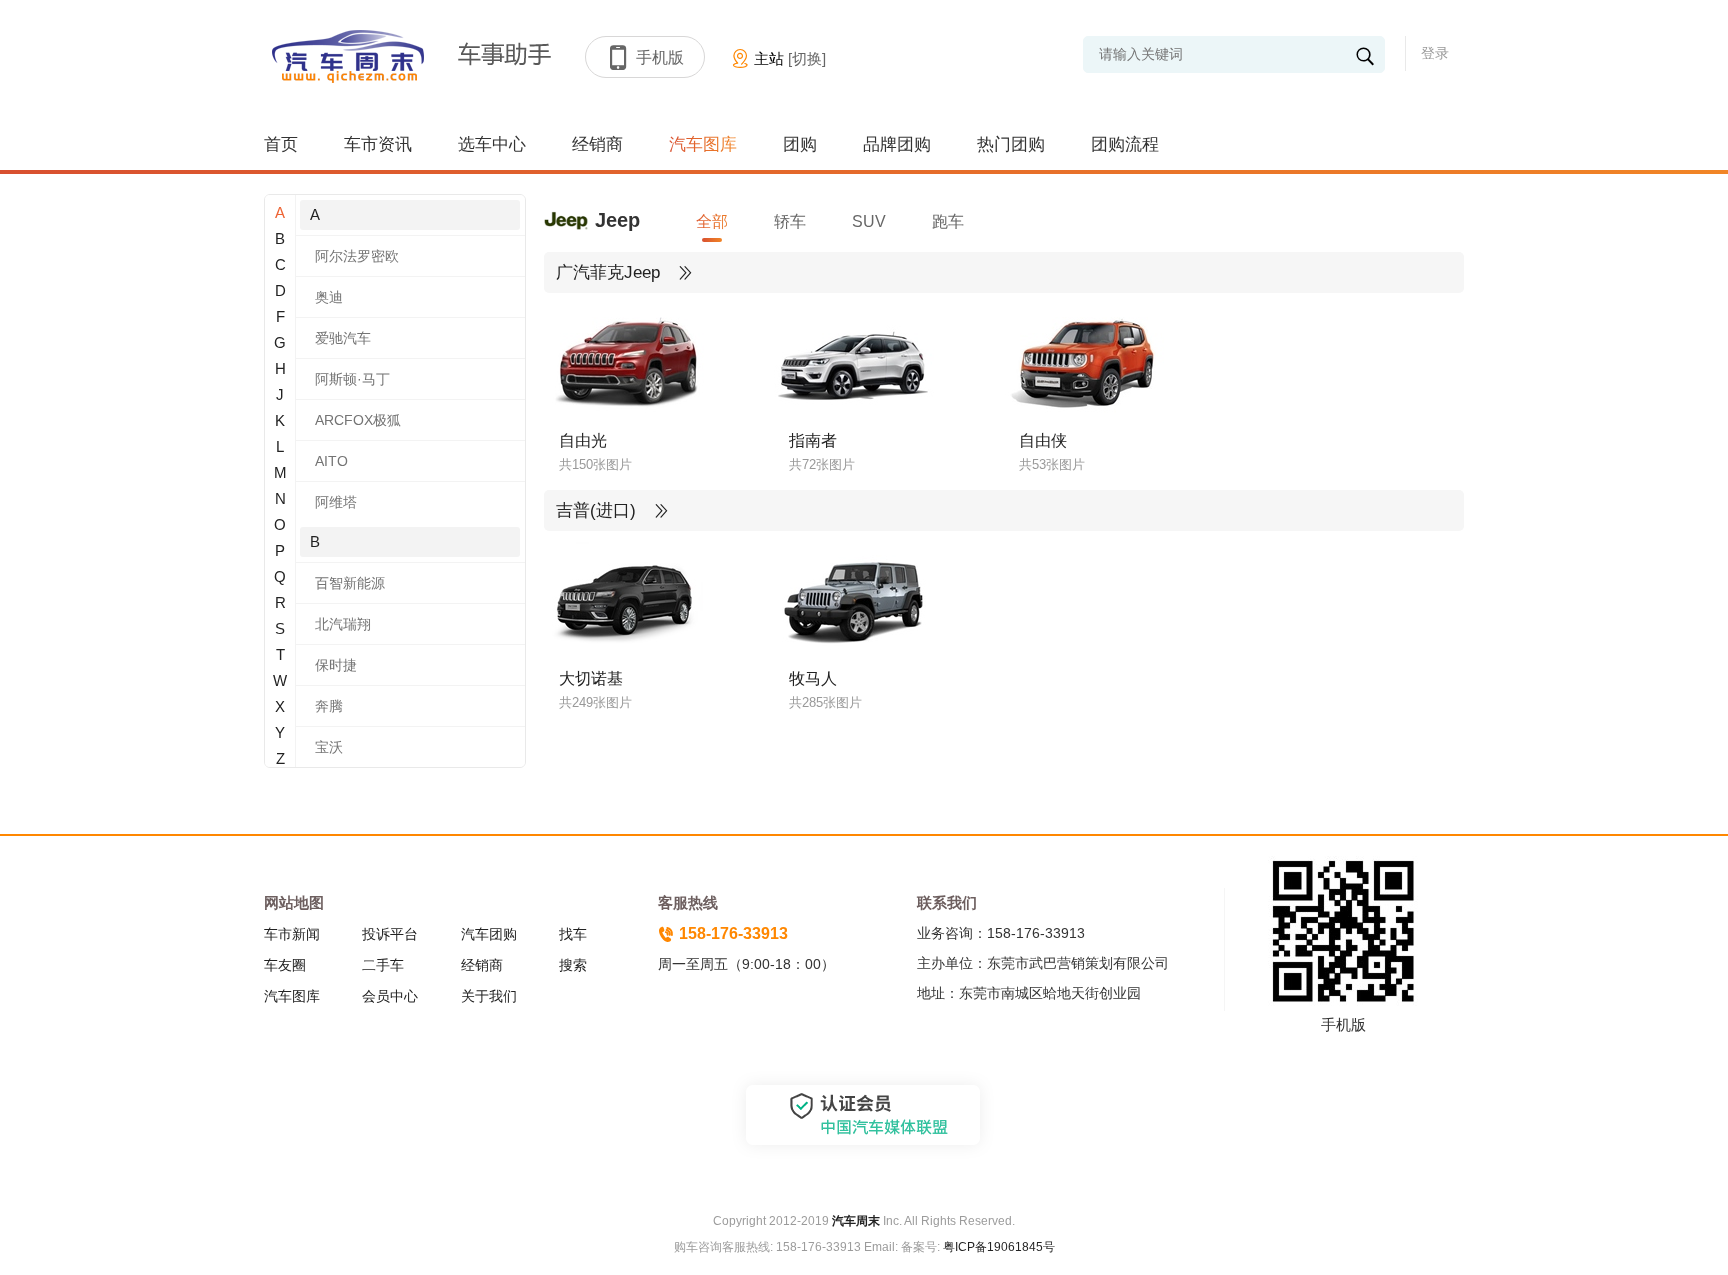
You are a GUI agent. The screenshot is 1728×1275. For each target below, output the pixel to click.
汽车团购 (489, 934)
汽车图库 (703, 144)
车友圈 (285, 965)
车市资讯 (378, 144)
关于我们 (489, 996)
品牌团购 (897, 144)
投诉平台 (390, 934)
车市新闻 (292, 934)
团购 (800, 144)
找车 (573, 934)
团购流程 (1125, 144)
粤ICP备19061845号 (999, 1247)
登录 (1435, 53)
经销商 (597, 144)
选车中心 (492, 144)
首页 (281, 144)
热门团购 (1011, 144)
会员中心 (390, 996)
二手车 (383, 965)
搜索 (573, 965)
